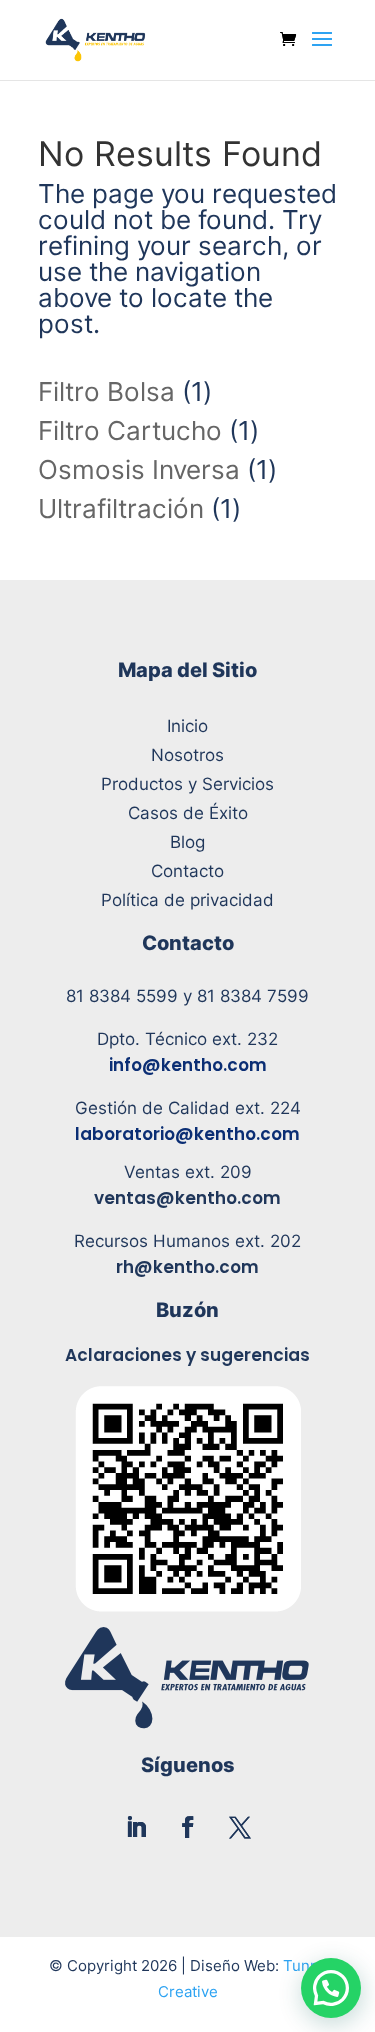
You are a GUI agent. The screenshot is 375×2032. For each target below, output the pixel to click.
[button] (331, 1988)
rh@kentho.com (187, 1267)
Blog (187, 842)
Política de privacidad (187, 900)
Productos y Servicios (187, 784)
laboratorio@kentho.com (187, 1134)
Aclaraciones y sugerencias (187, 1355)
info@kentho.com (188, 1065)
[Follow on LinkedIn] (136, 1827)
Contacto (187, 871)
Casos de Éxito (188, 813)
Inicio (187, 726)
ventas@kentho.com (187, 1198)
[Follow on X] (240, 1827)
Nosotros (187, 755)
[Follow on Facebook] (188, 1827)
